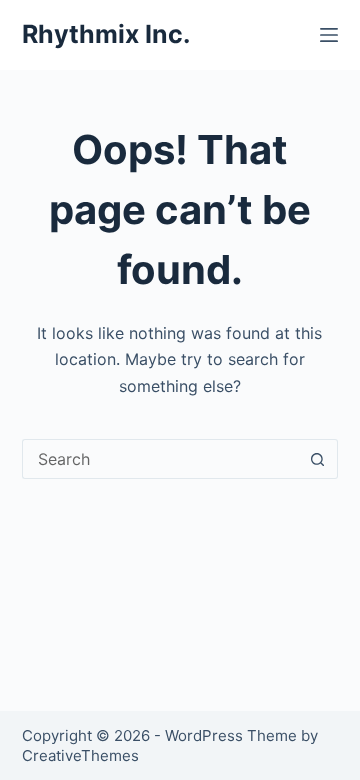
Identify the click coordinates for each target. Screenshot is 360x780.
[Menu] (329, 35)
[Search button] (318, 459)
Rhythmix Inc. (106, 34)
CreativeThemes (80, 755)
